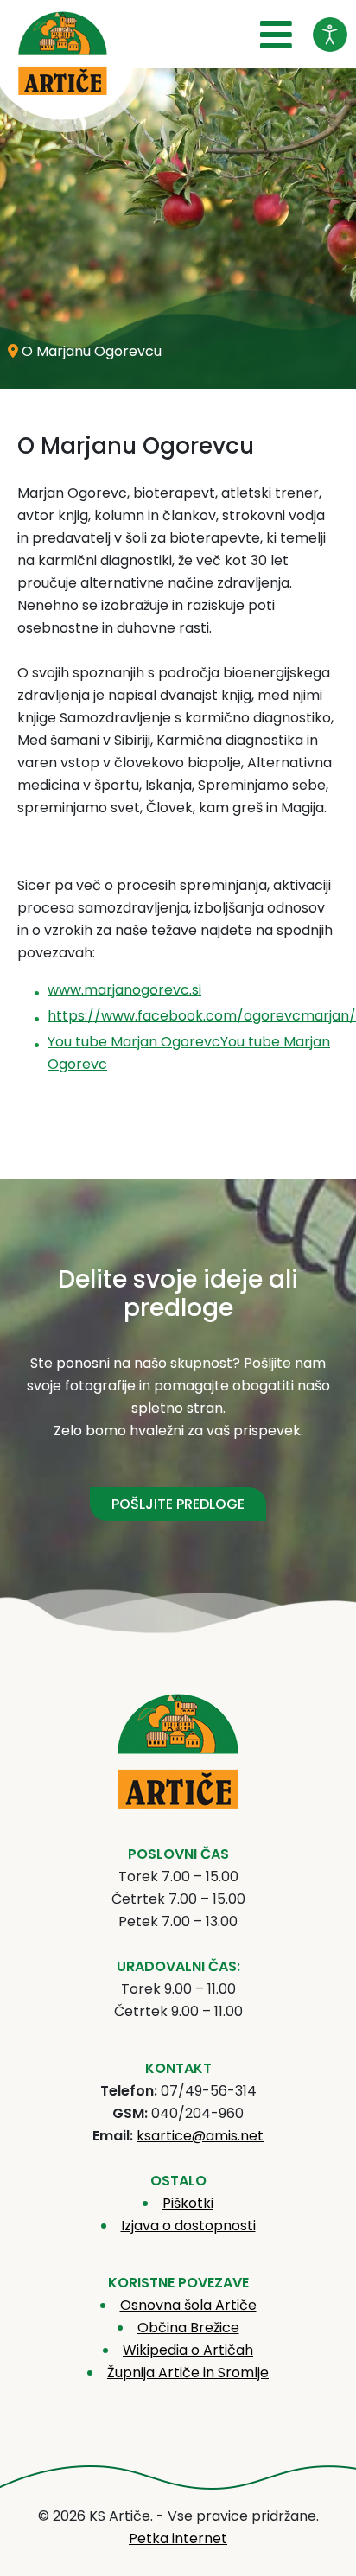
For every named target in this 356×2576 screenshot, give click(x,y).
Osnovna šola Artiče (188, 2305)
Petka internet (178, 2538)
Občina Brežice (188, 2328)
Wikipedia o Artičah (188, 2350)
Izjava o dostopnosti (188, 2226)
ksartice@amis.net (200, 2136)
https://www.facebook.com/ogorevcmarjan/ (202, 1016)
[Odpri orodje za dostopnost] (330, 35)
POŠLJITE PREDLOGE (178, 1504)
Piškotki (188, 2203)
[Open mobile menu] (276, 35)
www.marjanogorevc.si (124, 990)
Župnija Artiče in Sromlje (188, 2372)
